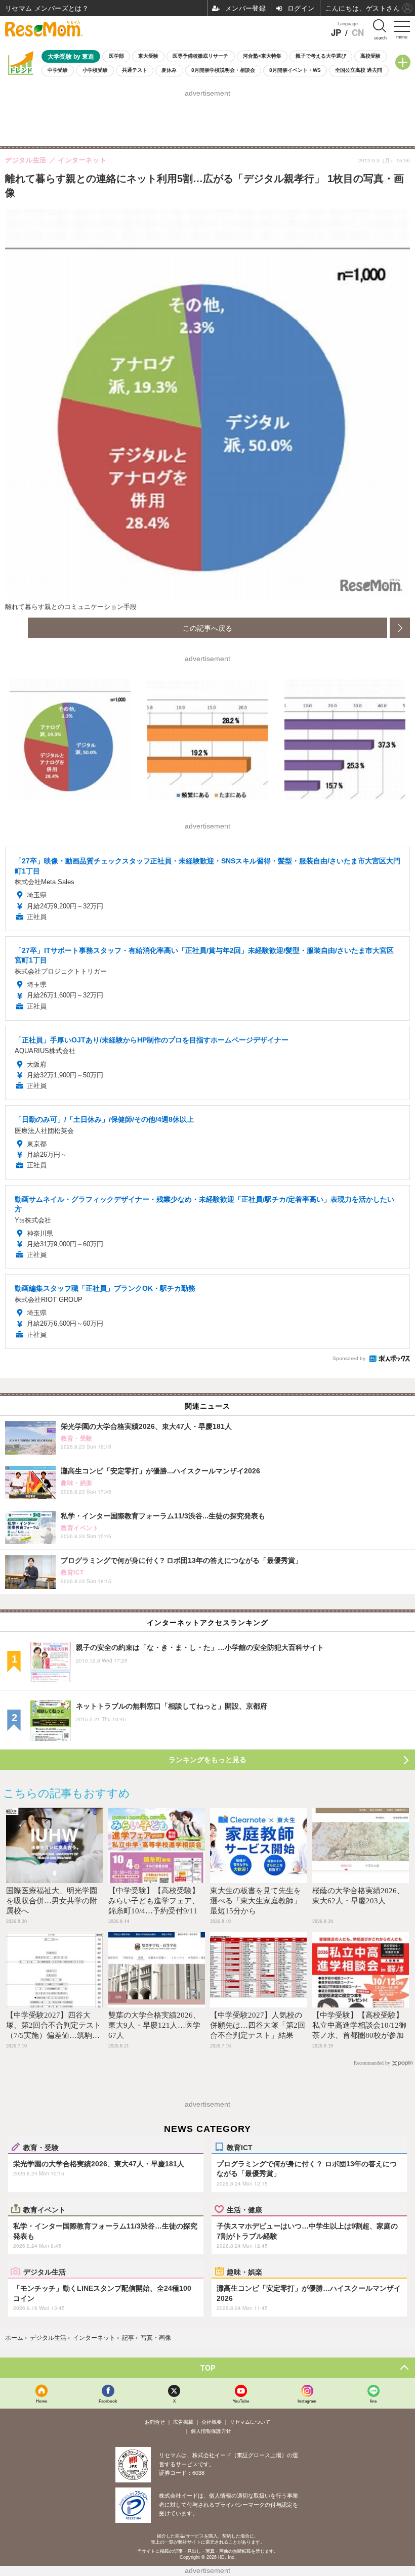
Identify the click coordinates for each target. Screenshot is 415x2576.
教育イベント (45, 2209)
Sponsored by (349, 1358)
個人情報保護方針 (211, 2431)
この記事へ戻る (207, 628)
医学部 (116, 56)
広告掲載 (183, 2422)
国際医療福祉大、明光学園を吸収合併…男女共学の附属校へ (52, 1901)
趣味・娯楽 (244, 2272)
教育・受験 (41, 2147)
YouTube (241, 2401)
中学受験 (58, 70)
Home (41, 2401)
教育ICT (240, 2147)
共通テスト (135, 70)
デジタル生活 (45, 2272)
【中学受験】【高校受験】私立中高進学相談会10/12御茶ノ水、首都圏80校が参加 (359, 2025)
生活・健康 (244, 2209)
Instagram (307, 2401)
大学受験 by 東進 (71, 56)
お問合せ (155, 2422)
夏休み (169, 70)
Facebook (108, 2401)
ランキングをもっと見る (207, 1760)
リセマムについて (250, 2422)
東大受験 (148, 56)
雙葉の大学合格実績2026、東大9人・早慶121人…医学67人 (154, 2025)
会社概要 (212, 2422)
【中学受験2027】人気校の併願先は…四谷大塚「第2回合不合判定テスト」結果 (258, 2025)
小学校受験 (95, 70)
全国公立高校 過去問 (359, 70)
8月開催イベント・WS (295, 70)
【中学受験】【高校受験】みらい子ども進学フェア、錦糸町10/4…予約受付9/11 (154, 1901)
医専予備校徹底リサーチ (200, 56)
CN (358, 33)
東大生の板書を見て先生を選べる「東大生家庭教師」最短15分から (256, 1901)
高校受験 (370, 56)
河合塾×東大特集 (262, 56)
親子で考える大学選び (321, 56)
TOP (208, 2368)
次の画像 (400, 628)
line (373, 2401)
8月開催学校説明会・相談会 (223, 70)
